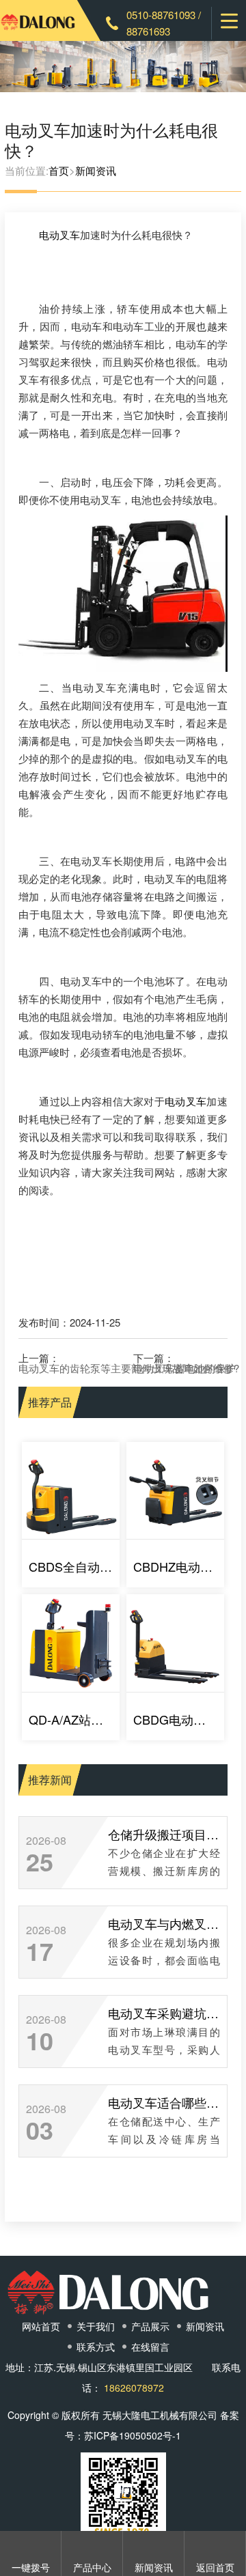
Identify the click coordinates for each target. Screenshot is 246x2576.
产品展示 (150, 2326)
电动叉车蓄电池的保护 (184, 1368)
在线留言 (150, 2347)
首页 (59, 170)
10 (40, 2040)
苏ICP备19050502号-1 (133, 2435)
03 (40, 2129)
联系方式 (96, 2347)
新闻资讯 (96, 170)
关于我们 (96, 2326)
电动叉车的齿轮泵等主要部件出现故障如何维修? (129, 1368)
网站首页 (41, 2326)
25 (40, 1861)
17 (40, 1951)
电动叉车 (59, 235)
